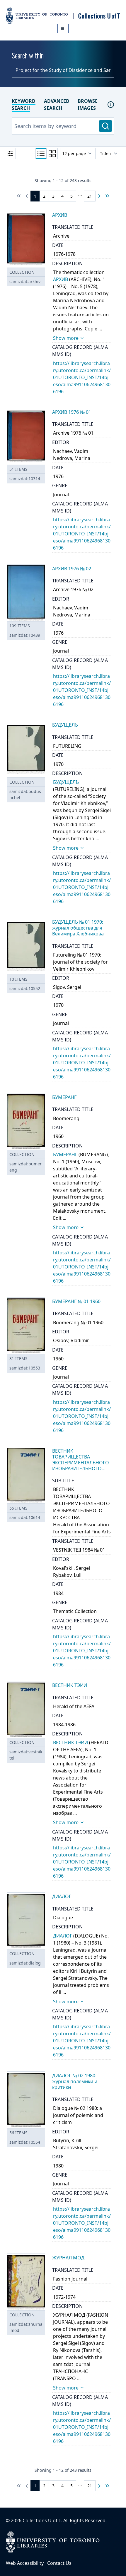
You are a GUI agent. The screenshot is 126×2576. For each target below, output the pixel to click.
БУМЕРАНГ (65, 1155)
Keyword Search (24, 105)
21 (90, 196)
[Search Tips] (111, 105)
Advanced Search (57, 105)
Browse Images (88, 105)
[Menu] (63, 28)
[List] (41, 154)
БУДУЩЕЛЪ (66, 782)
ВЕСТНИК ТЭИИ (70, 1742)
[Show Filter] (10, 154)
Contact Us (59, 2563)
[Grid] (52, 154)
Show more (66, 338)
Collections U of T (42, 2520)
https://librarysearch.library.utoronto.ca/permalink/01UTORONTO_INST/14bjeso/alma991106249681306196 (82, 377)
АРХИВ (61, 279)
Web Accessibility (25, 2563)
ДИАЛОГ (63, 1936)
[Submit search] (105, 126)
